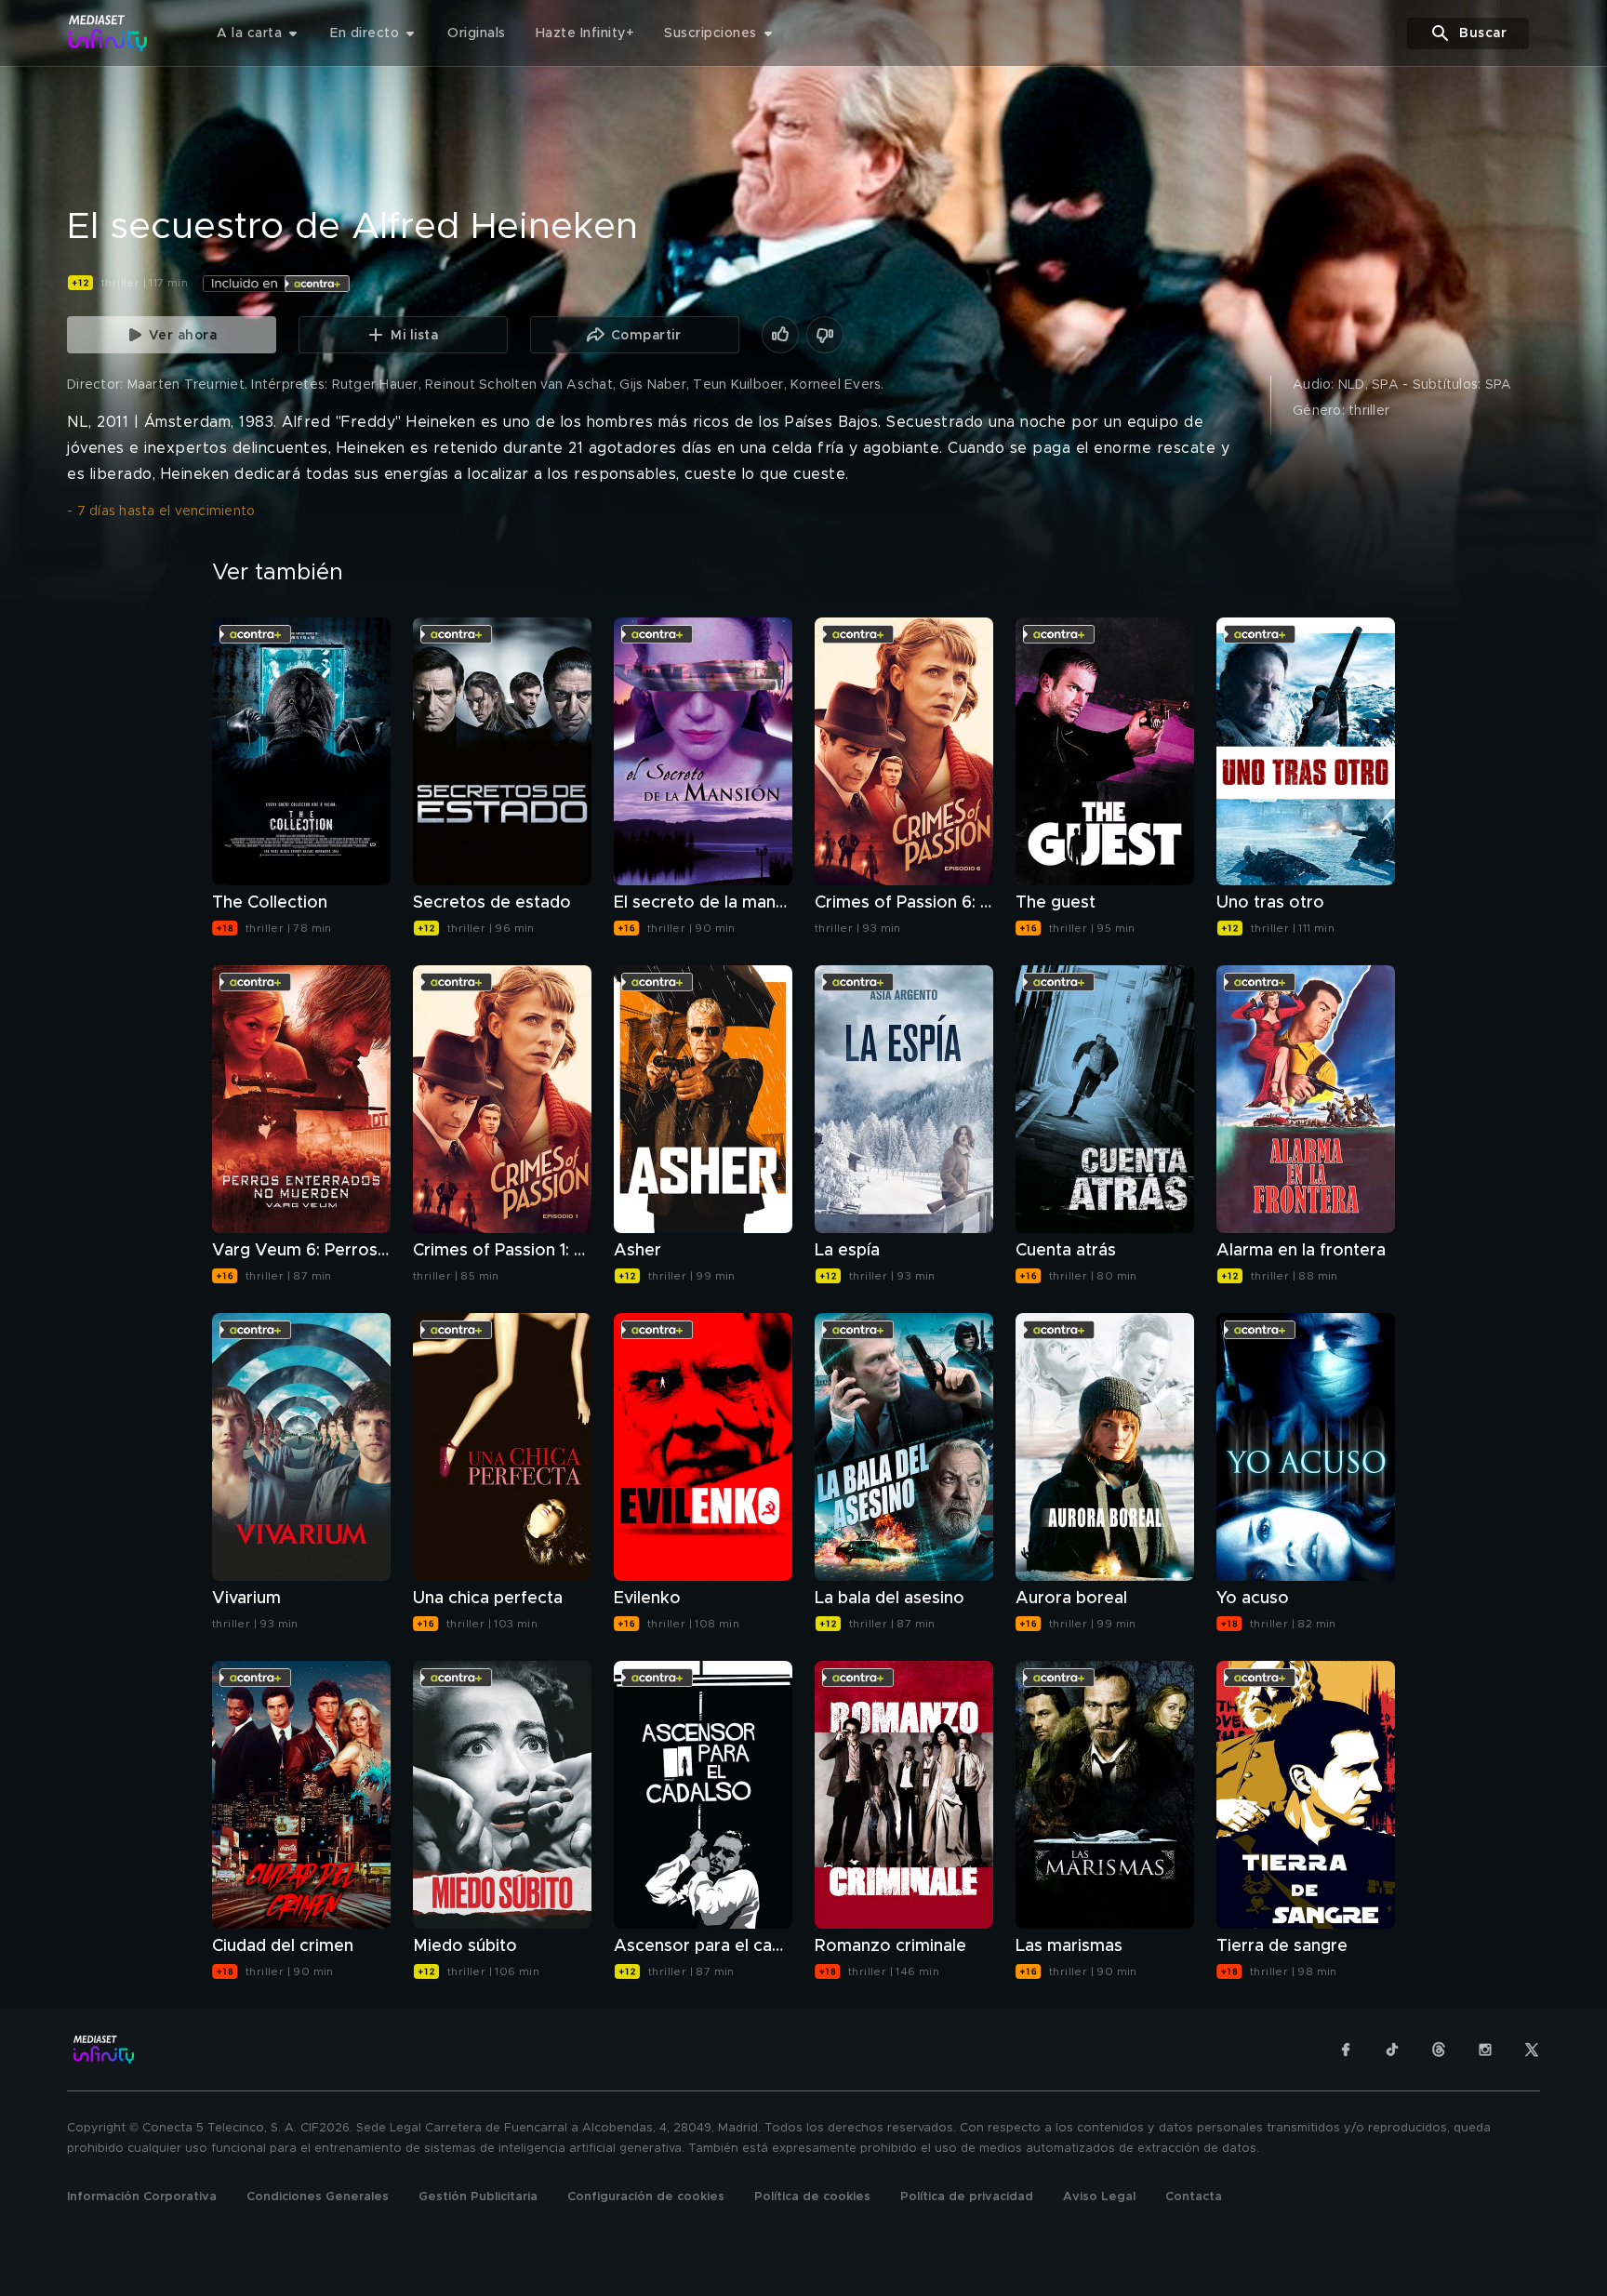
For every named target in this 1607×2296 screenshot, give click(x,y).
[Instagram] (1485, 2050)
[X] (1532, 2050)
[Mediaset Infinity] (108, 33)
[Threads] (1439, 2050)
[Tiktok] (1392, 2050)
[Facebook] (1346, 2050)
